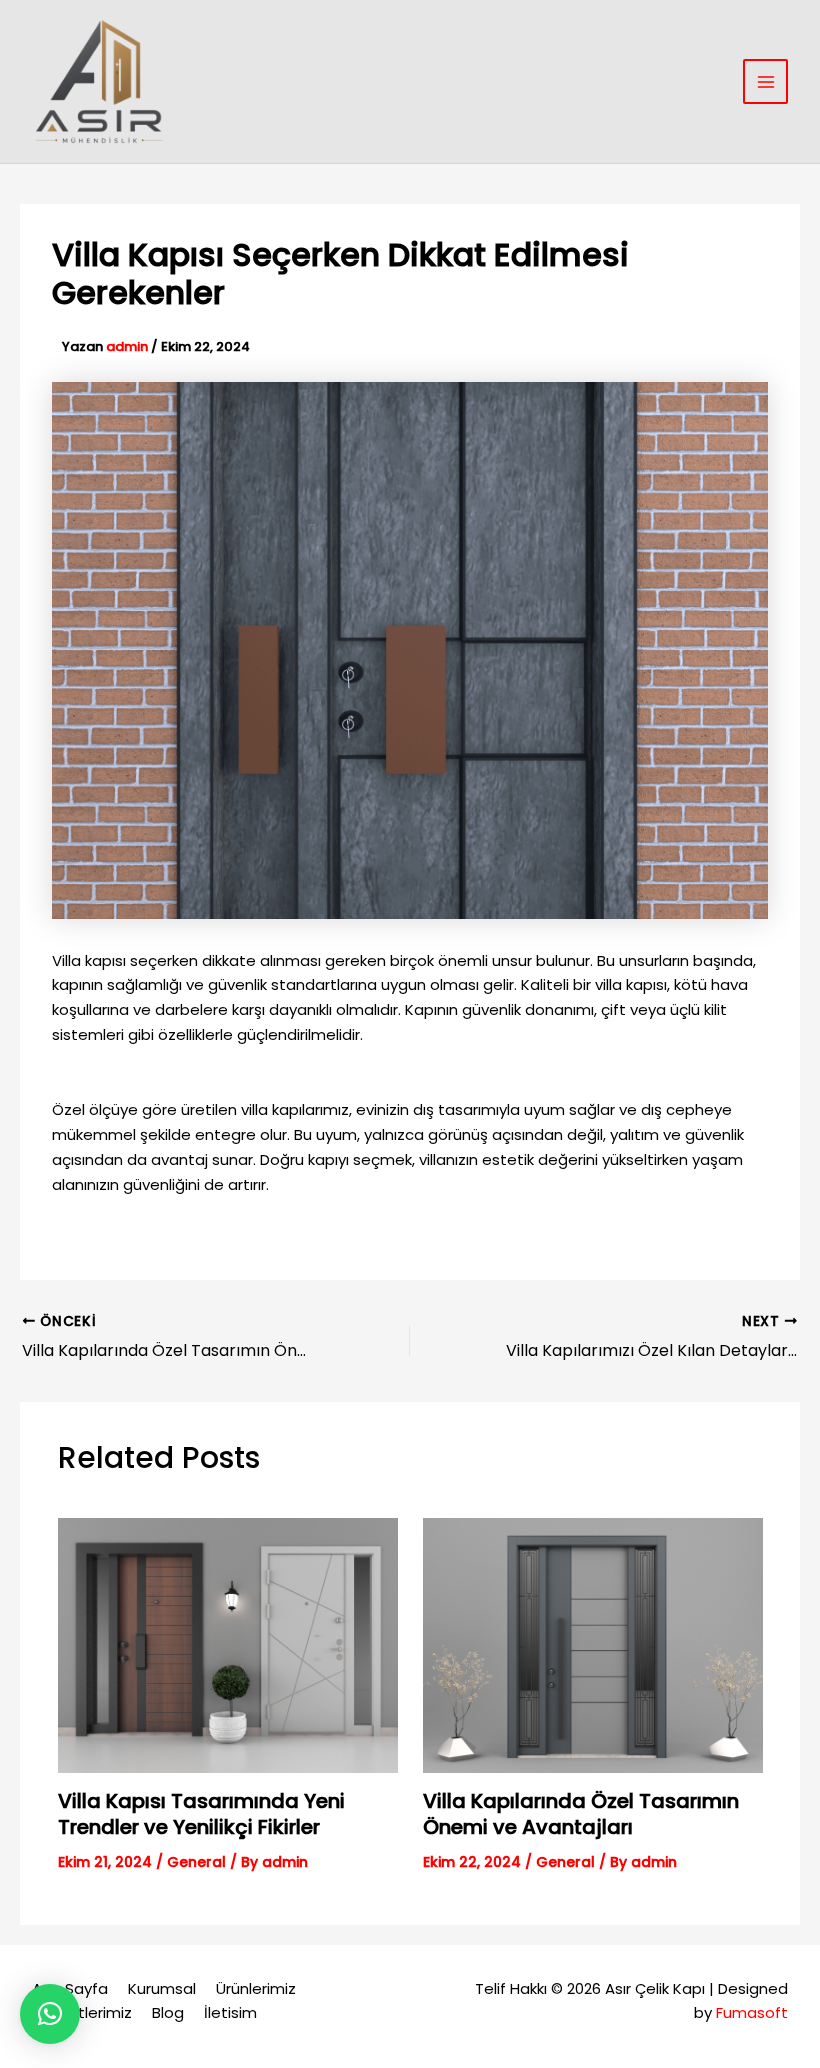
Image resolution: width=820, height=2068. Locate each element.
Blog (168, 2012)
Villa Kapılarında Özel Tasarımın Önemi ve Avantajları (581, 1814)
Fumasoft (752, 2012)
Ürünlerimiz (256, 1988)
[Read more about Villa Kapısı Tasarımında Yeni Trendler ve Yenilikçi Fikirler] (228, 1643)
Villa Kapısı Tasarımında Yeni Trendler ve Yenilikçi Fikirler (201, 1814)
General (196, 1862)
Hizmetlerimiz (82, 2012)
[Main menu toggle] (765, 81)
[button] (50, 2014)
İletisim (230, 2012)
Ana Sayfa (70, 1988)
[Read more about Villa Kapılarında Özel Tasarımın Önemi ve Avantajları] (593, 1643)
